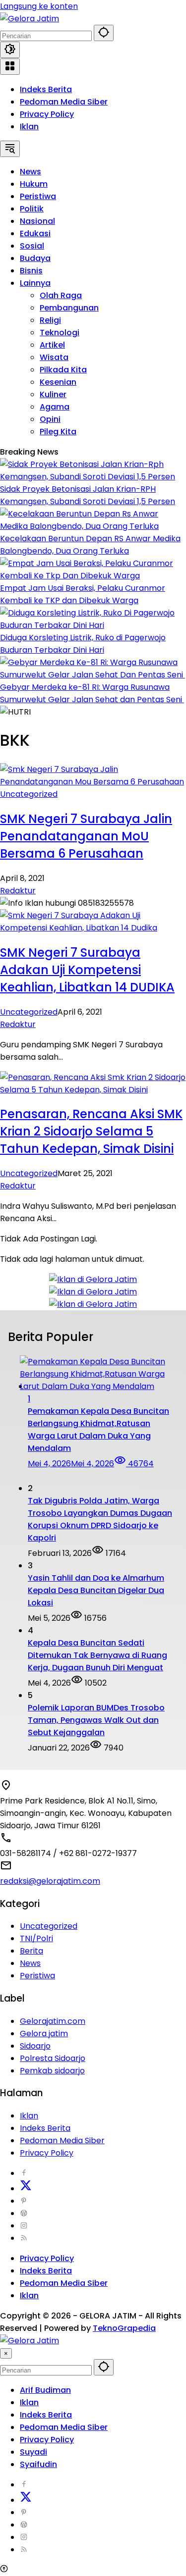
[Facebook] (24, 2173)
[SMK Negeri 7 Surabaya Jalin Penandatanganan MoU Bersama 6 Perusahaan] (93, 782)
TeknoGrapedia (124, 2328)
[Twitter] (26, 2189)
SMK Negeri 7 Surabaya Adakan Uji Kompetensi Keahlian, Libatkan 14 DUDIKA (87, 970)
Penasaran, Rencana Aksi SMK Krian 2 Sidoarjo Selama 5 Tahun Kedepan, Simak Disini (91, 1131)
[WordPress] (24, 2213)
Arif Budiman (45, 2390)
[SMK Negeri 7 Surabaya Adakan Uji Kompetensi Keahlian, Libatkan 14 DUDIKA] (93, 928)
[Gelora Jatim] (30, 19)
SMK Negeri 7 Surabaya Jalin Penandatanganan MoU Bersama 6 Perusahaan (86, 836)
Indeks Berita (46, 89)
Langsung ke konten (39, 6)
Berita (31, 1951)
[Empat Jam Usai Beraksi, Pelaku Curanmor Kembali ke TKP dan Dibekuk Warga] (93, 576)
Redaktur (18, 891)
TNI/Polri (36, 1938)
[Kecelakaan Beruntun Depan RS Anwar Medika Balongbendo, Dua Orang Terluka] (93, 526)
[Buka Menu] (10, 67)
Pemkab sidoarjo (52, 2071)
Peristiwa (37, 1976)
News (30, 1963)
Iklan (29, 127)
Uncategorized (29, 794)
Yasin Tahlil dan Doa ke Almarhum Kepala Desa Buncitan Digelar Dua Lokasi (96, 1590)
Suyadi (33, 2452)
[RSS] (24, 2238)
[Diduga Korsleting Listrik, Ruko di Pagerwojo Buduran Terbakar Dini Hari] (93, 625)
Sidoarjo (35, 2046)
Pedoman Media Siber (64, 102)
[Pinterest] (24, 2201)
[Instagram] (24, 2226)
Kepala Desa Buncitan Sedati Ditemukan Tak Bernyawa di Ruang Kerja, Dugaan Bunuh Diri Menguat (97, 1655)
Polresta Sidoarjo (53, 2058)
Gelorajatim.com (53, 2021)
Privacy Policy (47, 114)
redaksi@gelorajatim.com (50, 1881)
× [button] (6, 2353)
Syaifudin (38, 2464)
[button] (104, 33)
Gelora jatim (44, 2034)
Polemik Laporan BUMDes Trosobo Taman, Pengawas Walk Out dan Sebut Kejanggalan (96, 1720)
